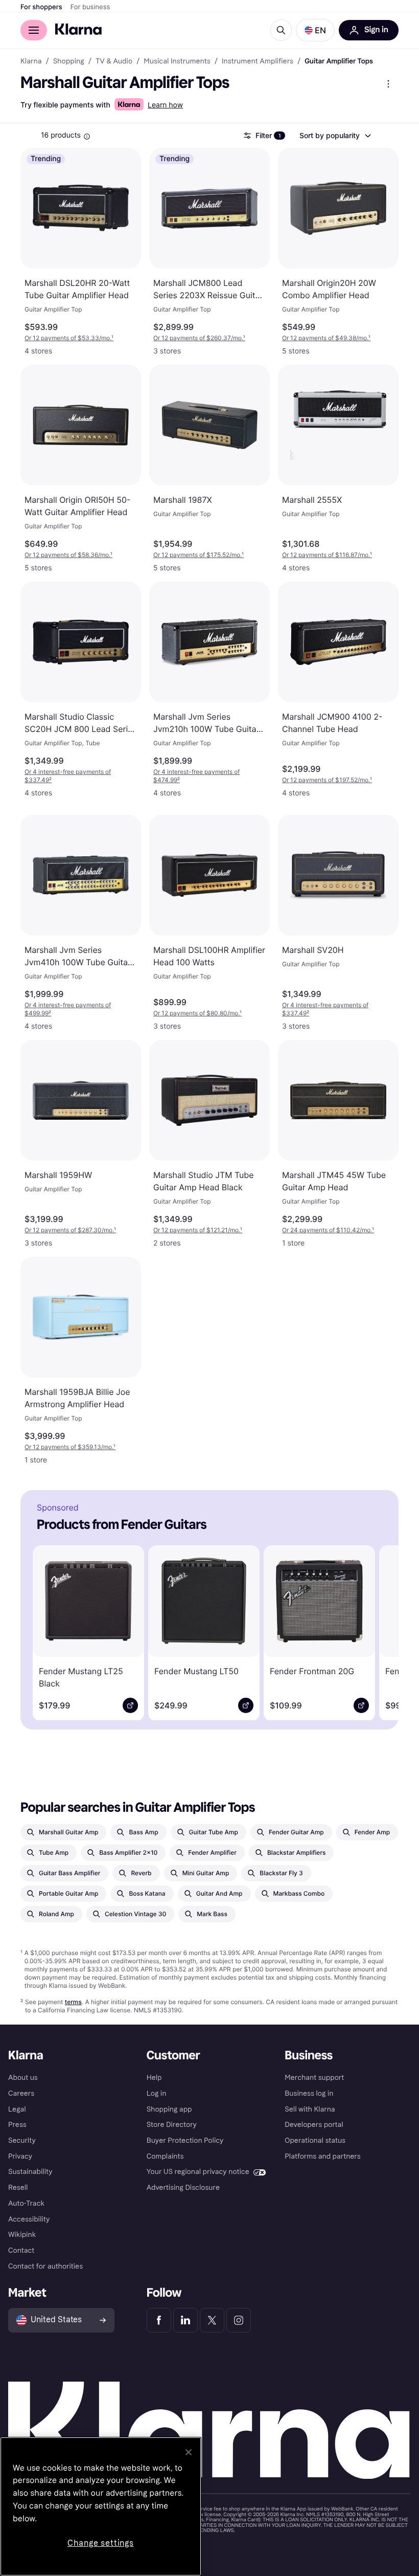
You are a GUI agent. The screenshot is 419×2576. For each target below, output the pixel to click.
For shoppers (41, 7)
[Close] (189, 2452)
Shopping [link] (69, 61)
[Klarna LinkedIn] (185, 2320)
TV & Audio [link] (114, 61)
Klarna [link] (31, 61)
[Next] (376, 1631)
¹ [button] (69, 338)
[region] (101, 2506)
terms (73, 2002)
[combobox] (335, 136)
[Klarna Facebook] (159, 2320)
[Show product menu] (388, 84)
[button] (315, 30)
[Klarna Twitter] (212, 2320)
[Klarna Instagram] (239, 2320)
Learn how (165, 105)
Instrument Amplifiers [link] (258, 61)
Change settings (101, 2543)
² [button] (68, 776)
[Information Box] (87, 137)
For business (90, 7)
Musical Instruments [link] (177, 61)
